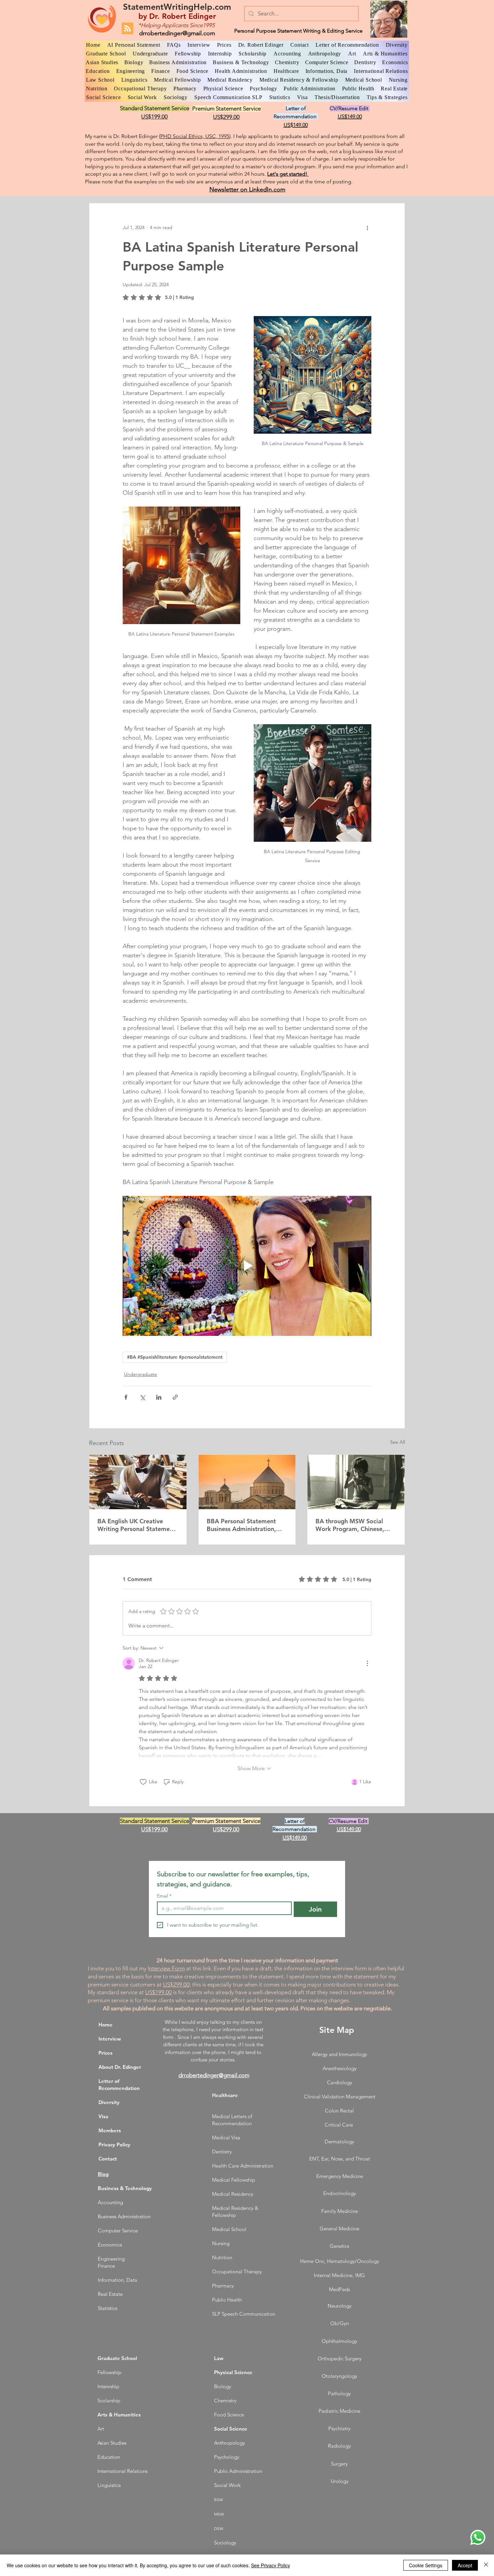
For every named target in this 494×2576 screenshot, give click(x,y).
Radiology (339, 2446)
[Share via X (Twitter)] (142, 1397)
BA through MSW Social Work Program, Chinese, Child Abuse (350, 1525)
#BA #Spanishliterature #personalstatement (175, 1357)
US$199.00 (158, 1992)
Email (164, 1896)
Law (219, 2358)
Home (106, 2025)
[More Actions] (367, 1663)
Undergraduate (140, 1374)
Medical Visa (226, 2137)
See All (398, 1442)
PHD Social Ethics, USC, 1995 (195, 136)
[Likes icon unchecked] (143, 1782)
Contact (108, 2159)
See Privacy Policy (271, 2565)
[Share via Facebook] (126, 1397)
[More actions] (367, 227)
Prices (106, 2053)
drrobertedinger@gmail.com (177, 33)
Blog (103, 2174)
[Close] (486, 2565)
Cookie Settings (426, 2565)
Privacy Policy (114, 2145)
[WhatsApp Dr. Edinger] (478, 2537)
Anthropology (230, 2443)
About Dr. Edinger (120, 2067)
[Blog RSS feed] (128, 29)
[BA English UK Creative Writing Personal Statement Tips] (138, 1482)
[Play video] (247, 1266)
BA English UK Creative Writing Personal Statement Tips (136, 1525)
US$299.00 (176, 1984)
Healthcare (225, 2095)
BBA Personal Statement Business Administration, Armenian (241, 1525)
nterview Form (167, 1968)
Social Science (231, 2429)
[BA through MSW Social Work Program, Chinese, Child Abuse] (356, 1482)
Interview (110, 2039)
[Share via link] (175, 1397)
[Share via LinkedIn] (159, 1397)
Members (110, 2130)
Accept (465, 2565)
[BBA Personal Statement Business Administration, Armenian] (247, 1482)
